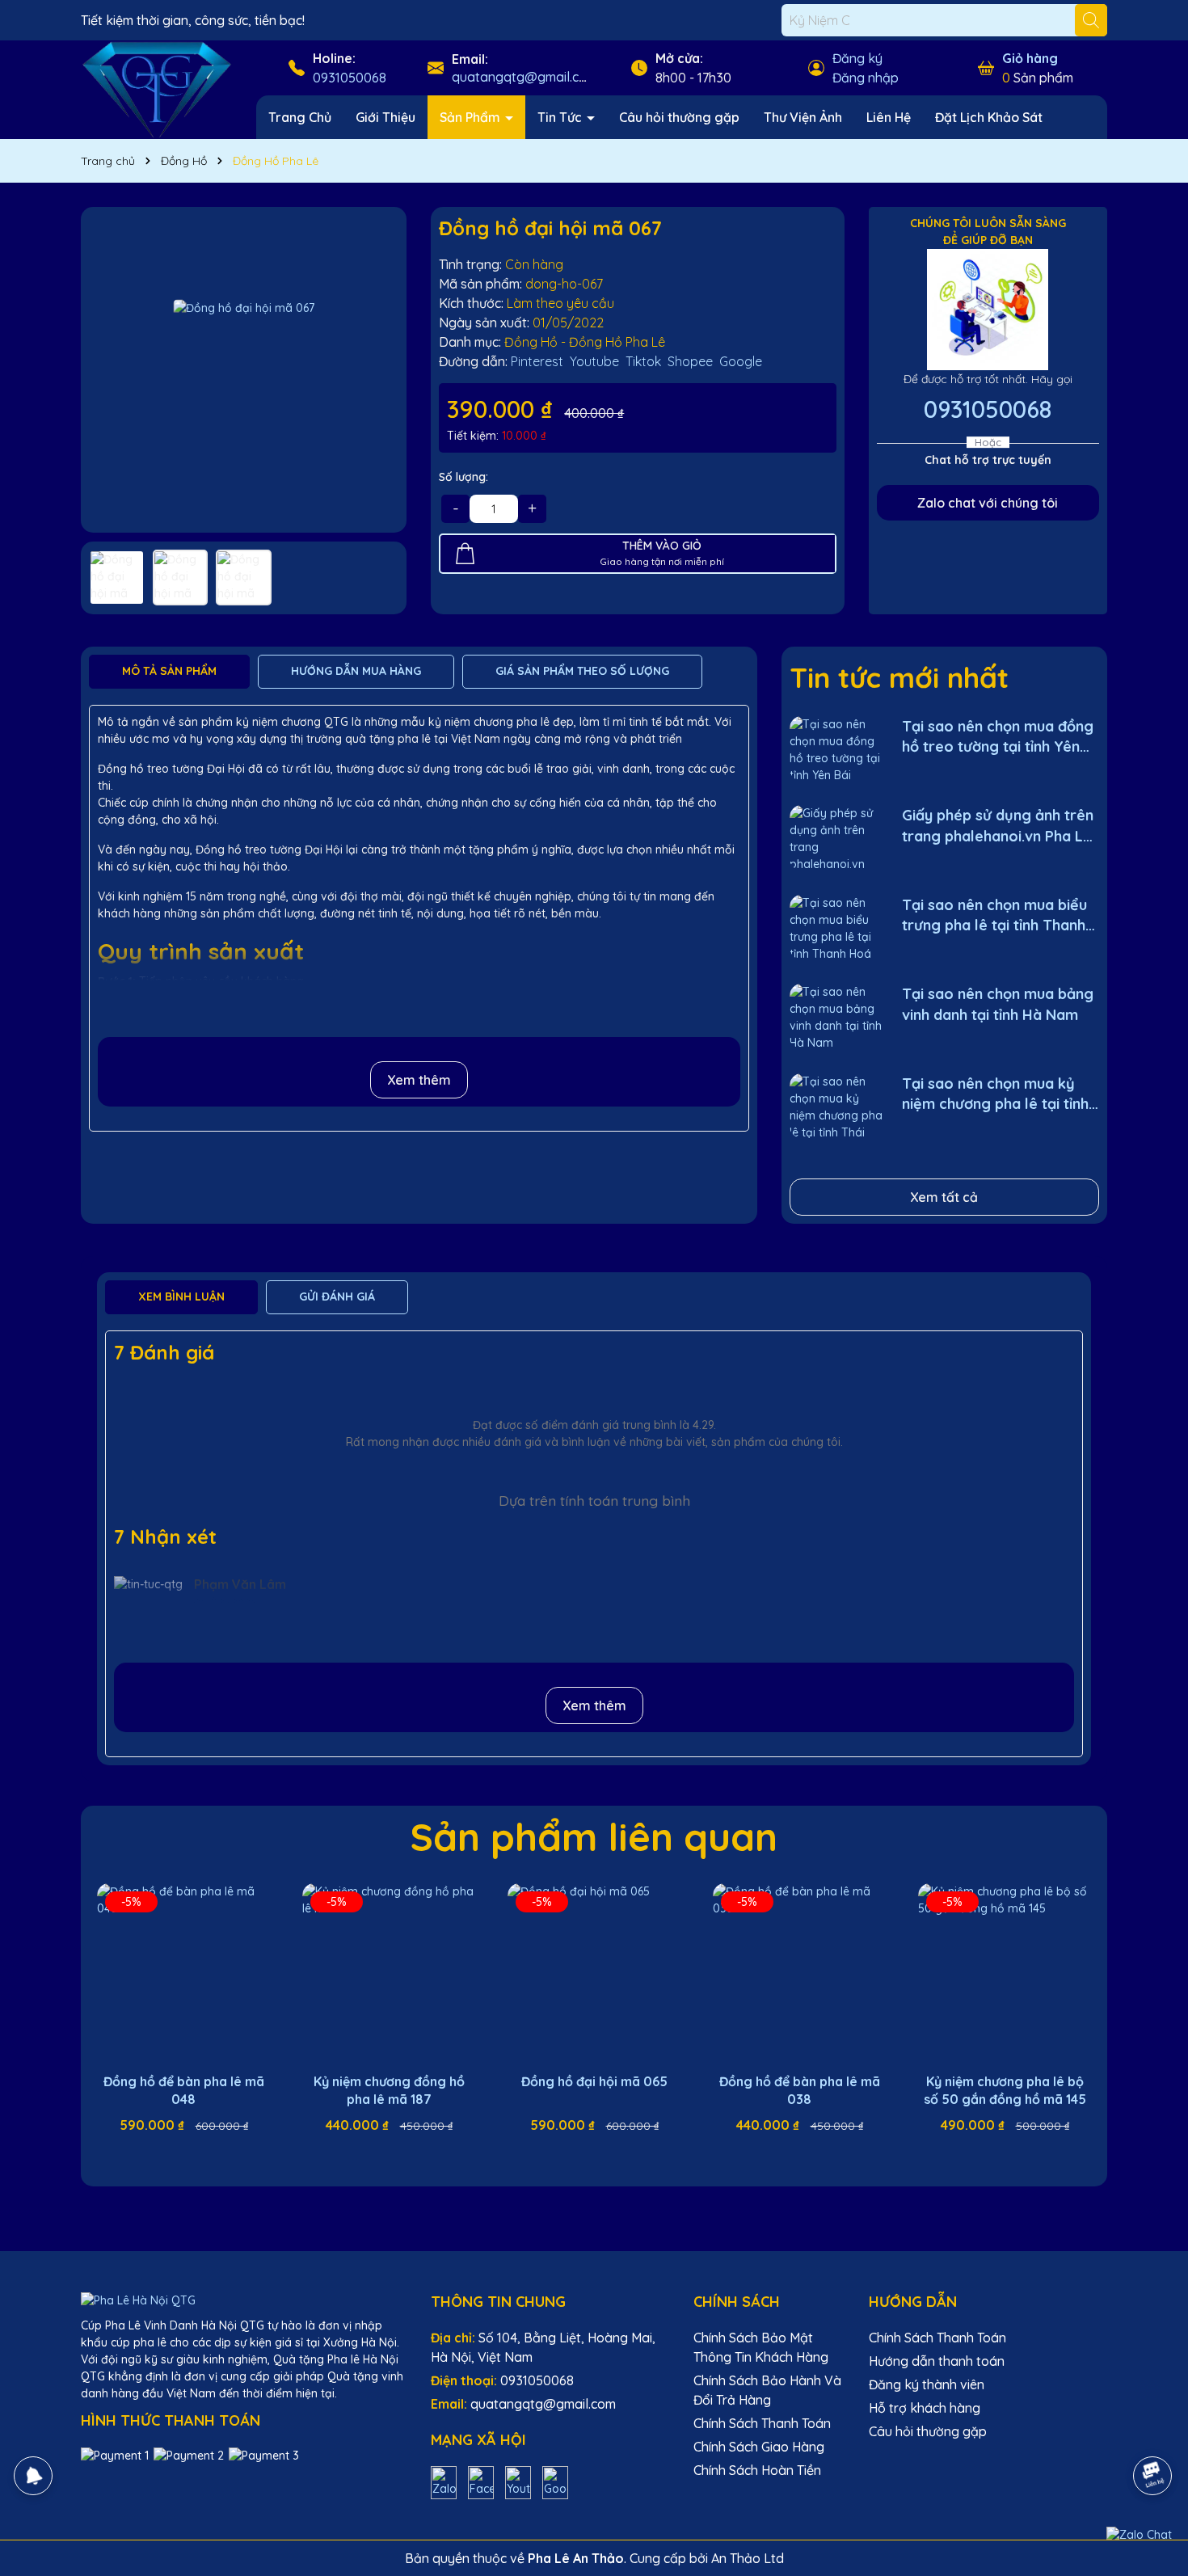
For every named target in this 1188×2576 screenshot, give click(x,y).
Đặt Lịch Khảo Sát (989, 117)
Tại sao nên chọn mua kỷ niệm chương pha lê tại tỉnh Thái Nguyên (995, 1094)
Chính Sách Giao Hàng (759, 2447)
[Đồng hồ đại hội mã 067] (244, 370)
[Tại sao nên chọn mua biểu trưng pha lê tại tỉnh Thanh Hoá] (836, 928)
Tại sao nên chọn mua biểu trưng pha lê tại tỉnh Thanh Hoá (994, 915)
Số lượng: (463, 477)
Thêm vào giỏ (196, 2154)
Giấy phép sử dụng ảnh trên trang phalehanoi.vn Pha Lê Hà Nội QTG (998, 826)
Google (741, 361)
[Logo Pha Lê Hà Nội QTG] (156, 89)
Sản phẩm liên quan (594, 1836)
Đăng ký (857, 58)
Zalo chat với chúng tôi (988, 503)
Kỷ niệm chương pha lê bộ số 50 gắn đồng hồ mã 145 (1005, 2090)
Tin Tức (561, 117)
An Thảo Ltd (748, 2558)
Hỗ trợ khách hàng (925, 2408)
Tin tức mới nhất (899, 677)
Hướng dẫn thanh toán (937, 2361)
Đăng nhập (866, 78)
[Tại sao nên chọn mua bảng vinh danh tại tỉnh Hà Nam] (836, 1016)
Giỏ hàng (1030, 58)
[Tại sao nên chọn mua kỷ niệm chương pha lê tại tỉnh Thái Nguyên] (836, 1106)
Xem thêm (419, 1080)
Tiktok (643, 361)
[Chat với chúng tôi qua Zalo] (1139, 2535)
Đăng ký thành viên (927, 2384)
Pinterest (537, 361)
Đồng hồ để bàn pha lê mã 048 (184, 2090)
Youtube (594, 361)
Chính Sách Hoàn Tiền (757, 2470)
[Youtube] (518, 2481)
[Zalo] (444, 2481)
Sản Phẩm (472, 117)
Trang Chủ (300, 117)
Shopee (690, 361)
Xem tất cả (944, 1197)
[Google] (555, 2481)
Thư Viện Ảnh (803, 117)
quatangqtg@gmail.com (524, 77)
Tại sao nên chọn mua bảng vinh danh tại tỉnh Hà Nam (998, 1004)
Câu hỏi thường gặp (679, 117)
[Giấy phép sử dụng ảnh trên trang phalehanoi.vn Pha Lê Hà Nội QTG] (836, 838)
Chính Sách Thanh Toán (762, 2423)
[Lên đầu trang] (1153, 2431)
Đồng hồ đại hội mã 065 (594, 2081)
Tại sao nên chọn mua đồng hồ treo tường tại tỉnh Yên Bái (998, 737)
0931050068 (350, 78)
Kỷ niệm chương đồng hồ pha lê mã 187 (389, 2090)
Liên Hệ (889, 117)
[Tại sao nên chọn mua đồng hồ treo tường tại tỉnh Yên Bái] (836, 749)
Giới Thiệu (385, 117)
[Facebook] (481, 2481)
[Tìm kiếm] (1091, 20)
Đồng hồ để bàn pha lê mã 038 (800, 2090)
